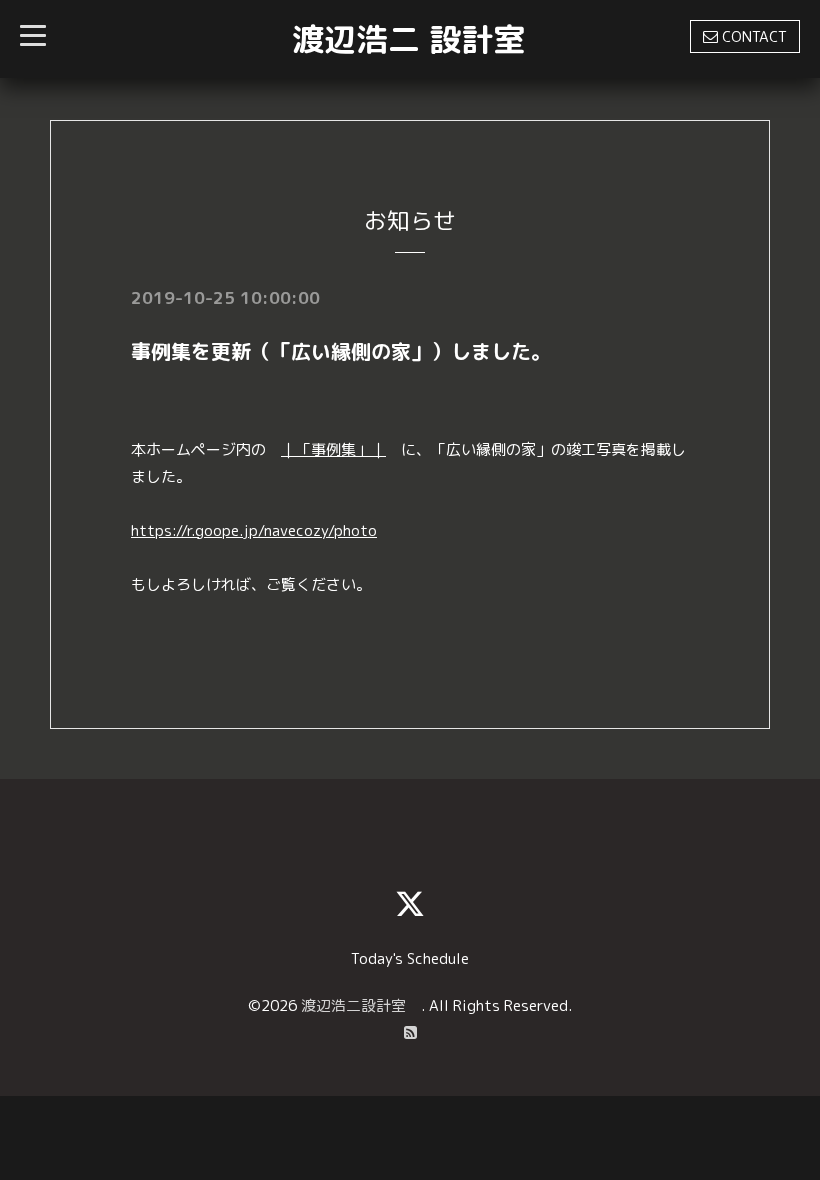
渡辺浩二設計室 (361, 1005)
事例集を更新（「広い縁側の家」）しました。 (341, 351)
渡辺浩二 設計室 (408, 39)
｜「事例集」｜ (333, 449)
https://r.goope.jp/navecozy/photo (254, 530)
